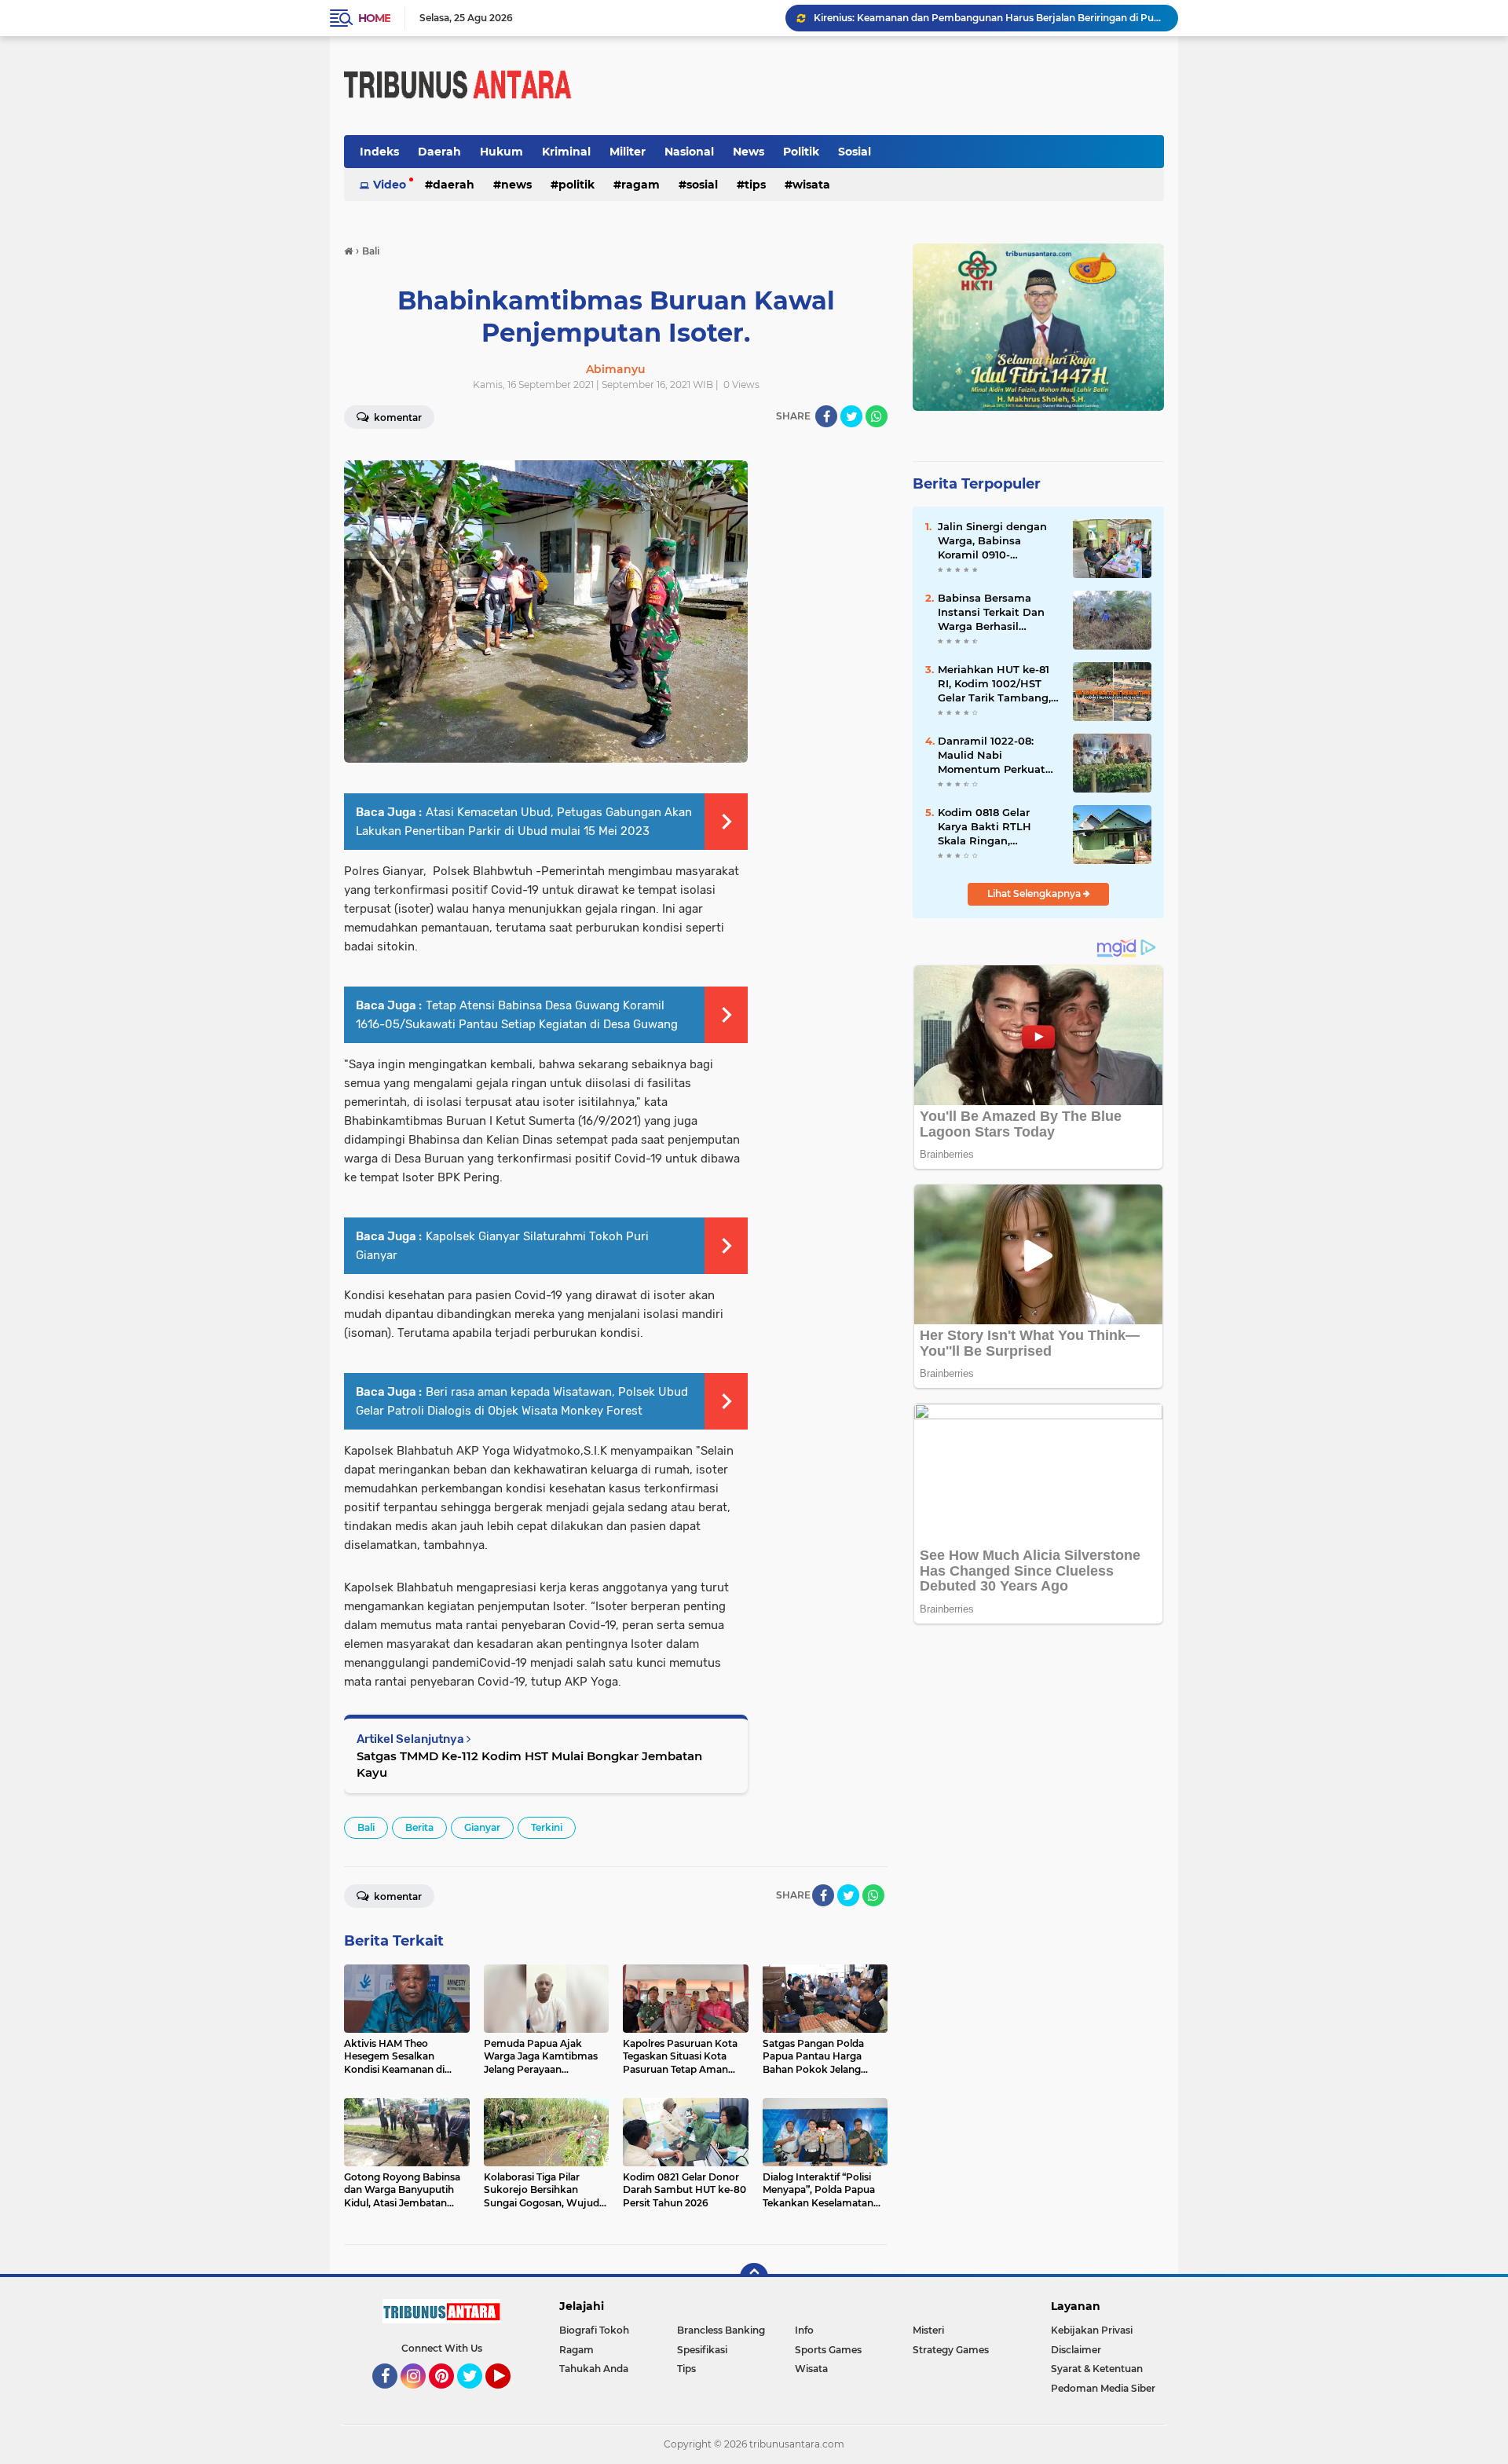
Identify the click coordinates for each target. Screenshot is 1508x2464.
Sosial (855, 152)
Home (374, 18)
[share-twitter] (851, 416)
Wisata (811, 185)
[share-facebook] (826, 416)
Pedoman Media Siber (1103, 2388)
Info (804, 2330)
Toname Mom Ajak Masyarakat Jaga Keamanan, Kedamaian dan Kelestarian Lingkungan (989, 18)
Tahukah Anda (594, 2369)
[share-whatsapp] (877, 416)
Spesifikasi (702, 2350)
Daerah (439, 152)
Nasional (689, 152)
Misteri (928, 2330)
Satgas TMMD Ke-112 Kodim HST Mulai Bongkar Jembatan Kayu (529, 1764)
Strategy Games (951, 2350)
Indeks (379, 152)
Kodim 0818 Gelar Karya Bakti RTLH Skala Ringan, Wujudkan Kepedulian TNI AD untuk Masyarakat (997, 827)
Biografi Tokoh (594, 2330)
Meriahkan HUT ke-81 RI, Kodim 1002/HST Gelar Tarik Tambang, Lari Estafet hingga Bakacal (994, 684)
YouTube (509, 2396)
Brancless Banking (721, 2330)
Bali (366, 1827)
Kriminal (566, 152)
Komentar (397, 417)
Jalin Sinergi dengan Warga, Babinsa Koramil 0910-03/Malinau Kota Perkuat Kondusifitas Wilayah (994, 541)
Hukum (501, 152)
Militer (628, 152)
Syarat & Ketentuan (1097, 2369)
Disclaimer (1076, 2350)
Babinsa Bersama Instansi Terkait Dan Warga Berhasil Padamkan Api (991, 613)
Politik (801, 152)
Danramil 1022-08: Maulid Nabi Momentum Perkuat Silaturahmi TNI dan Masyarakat (992, 756)
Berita (419, 1827)
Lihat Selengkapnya (1035, 893)
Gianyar (482, 1827)
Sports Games (828, 2350)
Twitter (477, 2396)
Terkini (547, 1827)
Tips (755, 185)
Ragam (641, 185)
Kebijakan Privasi (1092, 2330)
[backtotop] (754, 2277)
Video (390, 185)
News (749, 152)
